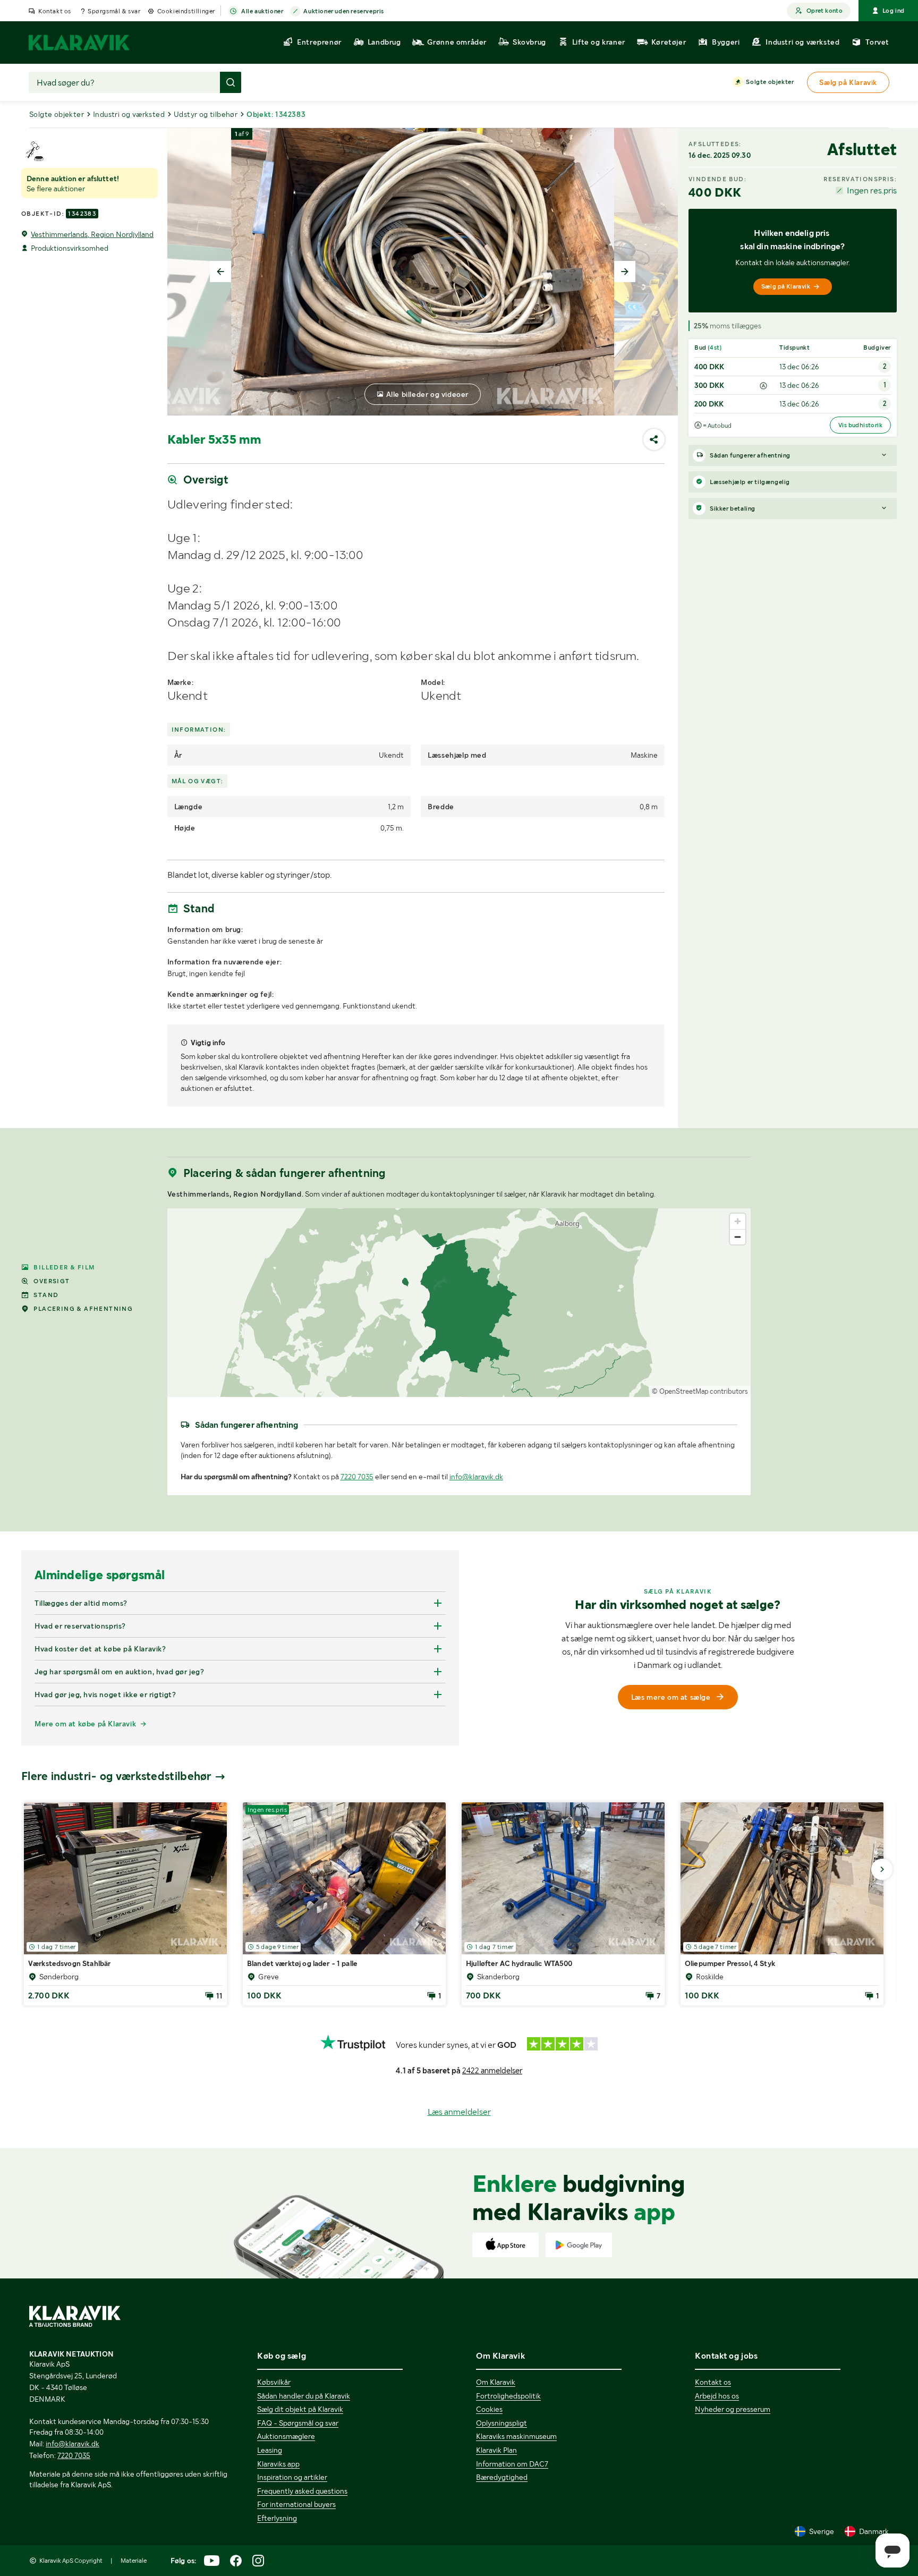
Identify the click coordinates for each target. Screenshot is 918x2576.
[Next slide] (625, 272)
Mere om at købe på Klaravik (85, 1724)
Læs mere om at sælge (671, 1697)
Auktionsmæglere (286, 2436)
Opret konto (824, 11)
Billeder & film (64, 1267)
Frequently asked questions (302, 2491)
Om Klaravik (496, 2382)
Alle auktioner (262, 11)
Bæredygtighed (502, 2477)
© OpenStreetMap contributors (700, 1391)
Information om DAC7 (512, 2464)
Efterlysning (277, 2518)
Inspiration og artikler (292, 2477)
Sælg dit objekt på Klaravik (300, 2409)
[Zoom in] (738, 1221)
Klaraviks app (278, 2464)
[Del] (654, 439)
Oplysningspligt (501, 2423)
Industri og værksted (129, 114)
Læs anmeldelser (459, 2112)
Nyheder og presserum (733, 2409)
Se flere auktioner (56, 189)
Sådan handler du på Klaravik (304, 2396)
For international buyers (296, 2504)
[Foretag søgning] (231, 82)
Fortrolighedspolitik (508, 2396)
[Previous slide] (220, 272)
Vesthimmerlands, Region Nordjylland (92, 234)
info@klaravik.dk (476, 1477)
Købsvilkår (274, 2382)
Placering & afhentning (83, 1309)
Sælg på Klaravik (786, 286)
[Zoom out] (738, 1237)
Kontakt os (55, 11)
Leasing (270, 2450)
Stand (46, 1295)
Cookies (489, 2409)
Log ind (894, 11)
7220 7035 (357, 1477)
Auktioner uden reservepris (344, 11)
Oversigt (52, 1281)
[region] (459, 1303)
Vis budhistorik (860, 425)
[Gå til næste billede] (882, 1869)
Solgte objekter (770, 82)
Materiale (134, 2561)
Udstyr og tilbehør (206, 114)
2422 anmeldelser (492, 2071)
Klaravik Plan (496, 2450)
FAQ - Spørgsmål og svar (298, 2423)
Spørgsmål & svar (114, 11)
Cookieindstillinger (186, 11)
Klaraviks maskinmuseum (516, 2436)
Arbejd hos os (717, 2396)
